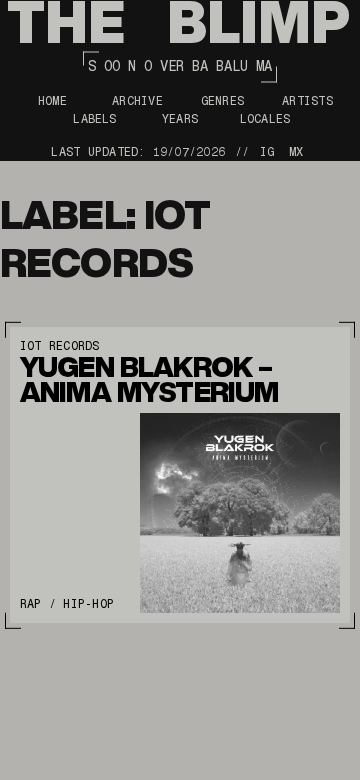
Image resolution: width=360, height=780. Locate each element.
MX (296, 152)
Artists (307, 101)
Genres (222, 101)
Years (180, 119)
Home (52, 101)
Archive (137, 101)
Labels (94, 119)
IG (267, 152)
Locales (265, 119)
